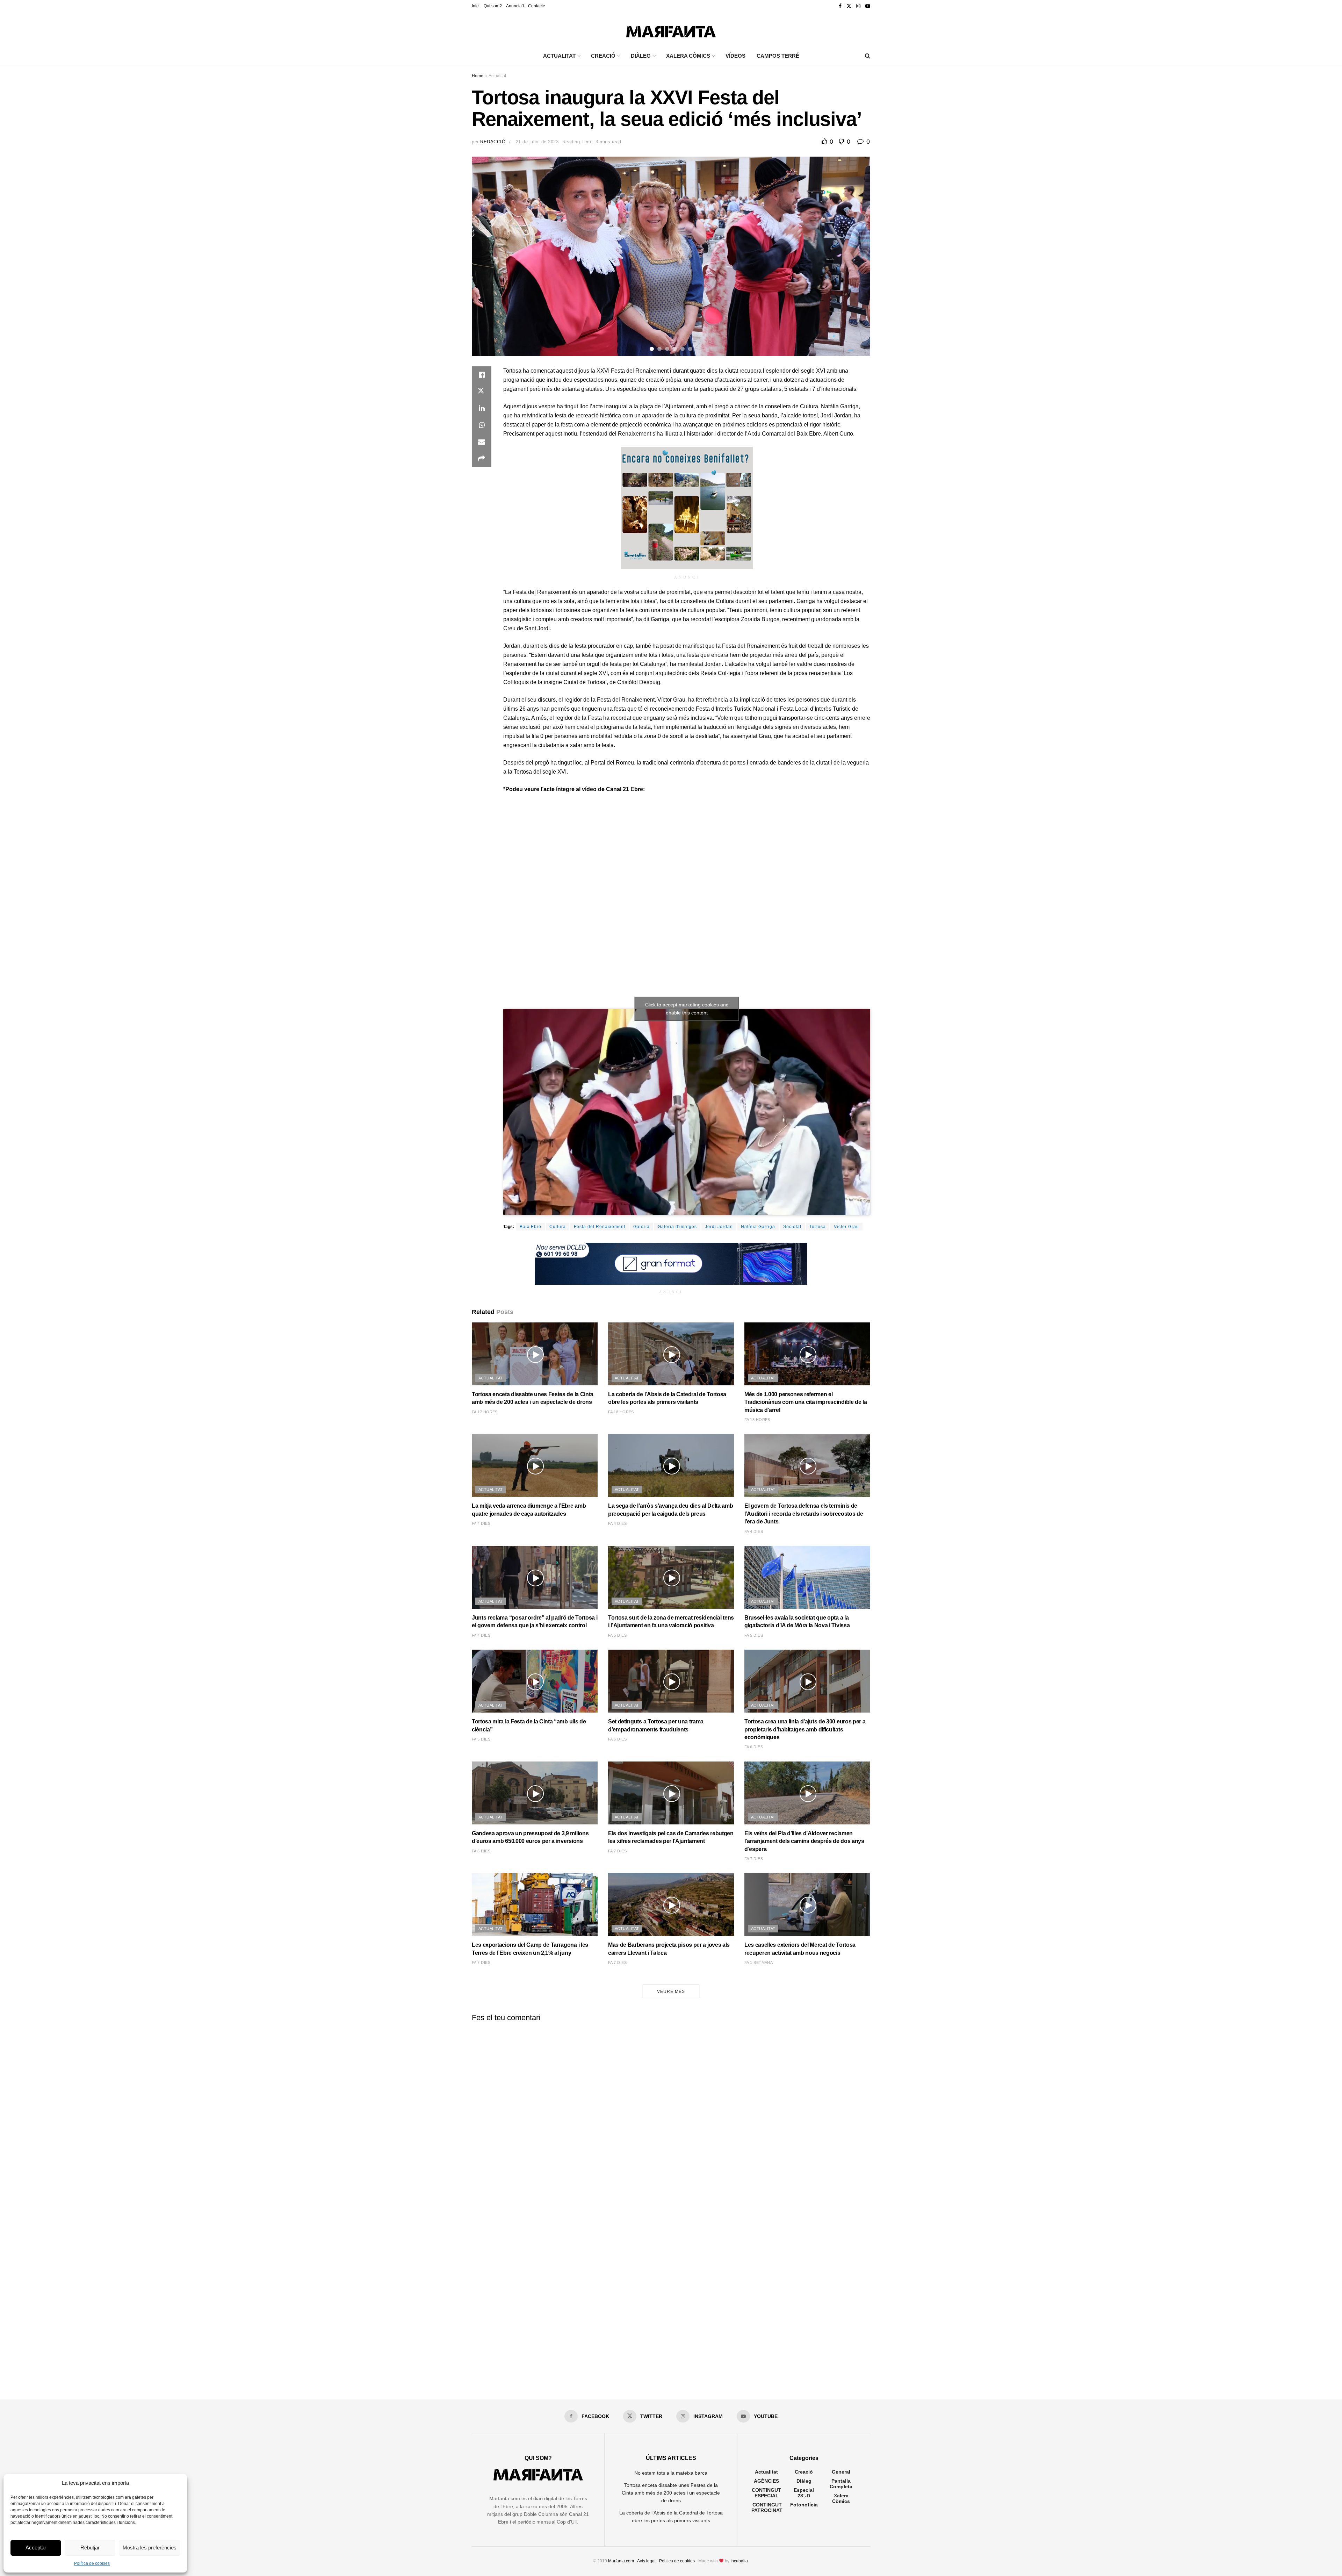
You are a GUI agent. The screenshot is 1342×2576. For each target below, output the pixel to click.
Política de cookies (92, 2563)
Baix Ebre (531, 1227)
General (841, 2472)
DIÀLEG (641, 56)
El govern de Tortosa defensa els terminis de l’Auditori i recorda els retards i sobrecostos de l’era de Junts (804, 1514)
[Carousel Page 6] (690, 349)
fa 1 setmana (759, 1963)
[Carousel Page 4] (675, 349)
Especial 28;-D (804, 2493)
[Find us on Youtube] (868, 6)
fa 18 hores (621, 1412)
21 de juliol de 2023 (537, 142)
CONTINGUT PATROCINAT (767, 2507)
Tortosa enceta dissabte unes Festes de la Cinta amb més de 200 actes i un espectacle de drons (671, 2493)
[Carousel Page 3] (667, 349)
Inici (476, 6)
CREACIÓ (603, 56)
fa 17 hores (485, 1412)
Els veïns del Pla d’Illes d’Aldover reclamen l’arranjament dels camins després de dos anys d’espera (804, 1841)
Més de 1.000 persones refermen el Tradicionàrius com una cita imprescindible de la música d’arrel (806, 1402)
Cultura (558, 1227)
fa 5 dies (617, 1635)
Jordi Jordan (719, 1227)
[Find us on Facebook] (840, 6)
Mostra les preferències (150, 2548)
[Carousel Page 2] (659, 349)
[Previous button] (486, 256)
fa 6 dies (617, 1739)
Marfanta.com (621, 2561)
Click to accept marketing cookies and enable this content (687, 1009)
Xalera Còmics (688, 56)
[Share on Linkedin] (482, 408)
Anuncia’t (515, 6)
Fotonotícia (804, 2505)
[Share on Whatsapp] (482, 425)
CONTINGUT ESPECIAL (766, 2493)
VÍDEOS (735, 56)
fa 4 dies (481, 1523)
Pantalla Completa (841, 2484)
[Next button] (856, 256)
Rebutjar (90, 2548)
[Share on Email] (482, 442)
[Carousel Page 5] (683, 349)
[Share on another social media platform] (482, 459)
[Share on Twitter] (482, 392)
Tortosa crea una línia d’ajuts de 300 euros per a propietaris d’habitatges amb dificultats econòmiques (805, 1729)
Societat (792, 1227)
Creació (804, 2472)
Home (478, 76)
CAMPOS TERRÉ (778, 56)
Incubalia (739, 2561)
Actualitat (497, 76)
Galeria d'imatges (677, 1227)
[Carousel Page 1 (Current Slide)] (652, 349)
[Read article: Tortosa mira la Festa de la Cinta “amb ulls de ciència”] (535, 1681)
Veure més (671, 1992)
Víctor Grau (846, 1227)
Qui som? (493, 6)
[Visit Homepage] (671, 30)
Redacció (493, 142)
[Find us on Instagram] (858, 6)
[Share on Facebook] (482, 375)
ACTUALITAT (559, 56)
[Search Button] (868, 56)
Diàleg (804, 2481)
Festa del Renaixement (600, 1227)
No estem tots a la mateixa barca (671, 2473)
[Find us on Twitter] (849, 6)
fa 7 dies (617, 1851)
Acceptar (36, 2548)
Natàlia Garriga (758, 1227)
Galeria (641, 1227)
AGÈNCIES (766, 2481)
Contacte (537, 6)
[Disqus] (671, 2115)
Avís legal (646, 2561)
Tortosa (818, 1227)
